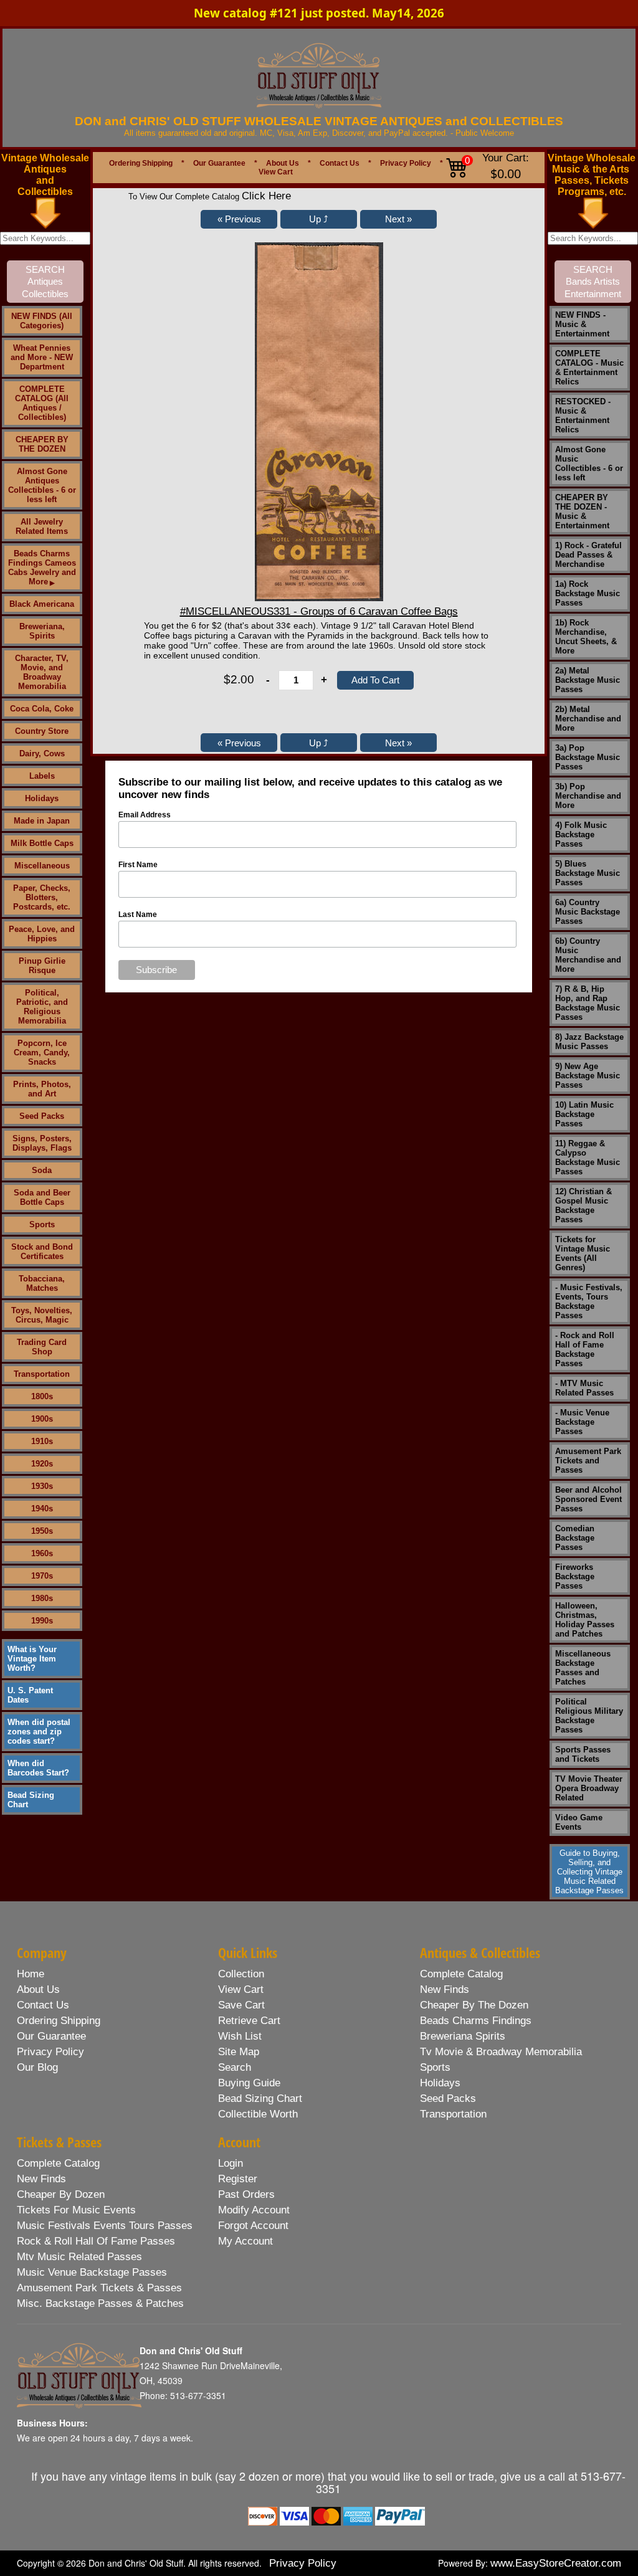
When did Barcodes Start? (38, 1768)
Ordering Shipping (141, 163)
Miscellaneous (42, 866)
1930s (42, 1486)
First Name (138, 865)
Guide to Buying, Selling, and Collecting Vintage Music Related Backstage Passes (589, 1872)
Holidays (42, 798)
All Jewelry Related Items (42, 526)
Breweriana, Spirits (42, 631)
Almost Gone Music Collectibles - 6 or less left (589, 463)
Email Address (145, 815)
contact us (43, 2005)
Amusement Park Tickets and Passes (588, 1461)
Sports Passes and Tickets (583, 1754)
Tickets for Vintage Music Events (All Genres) (583, 1253)
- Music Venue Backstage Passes (582, 1422)
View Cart (276, 172)
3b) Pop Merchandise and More (588, 796)
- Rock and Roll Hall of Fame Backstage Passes (585, 1349)
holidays (440, 2083)
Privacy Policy (406, 163)
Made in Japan (42, 821)
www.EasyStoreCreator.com (556, 2563)
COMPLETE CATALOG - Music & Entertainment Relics (589, 368)
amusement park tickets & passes (99, 2288)
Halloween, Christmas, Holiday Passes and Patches (585, 1620)
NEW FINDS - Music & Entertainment (582, 324)
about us (38, 1989)
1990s (42, 1621)
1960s (42, 1553)
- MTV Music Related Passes (584, 1388)
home (31, 1974)
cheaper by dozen (61, 2194)
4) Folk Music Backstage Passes (581, 834)
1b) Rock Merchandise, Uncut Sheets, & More (586, 637)
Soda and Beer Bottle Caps (42, 1197)
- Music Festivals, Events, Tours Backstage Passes (589, 1301)
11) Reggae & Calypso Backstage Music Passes (588, 1157)
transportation (453, 2114)
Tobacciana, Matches (42, 1283)
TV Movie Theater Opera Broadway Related (589, 1788)
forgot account (253, 2226)
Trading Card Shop (42, 1347)
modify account (254, 2210)
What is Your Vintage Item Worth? (32, 1659)
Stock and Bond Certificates (42, 1252)
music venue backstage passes (92, 2272)
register (238, 2179)
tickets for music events (76, 2210)
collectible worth (258, 2114)
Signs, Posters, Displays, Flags (42, 1143)
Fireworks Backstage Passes (575, 1576)
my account (245, 2241)
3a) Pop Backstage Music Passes (588, 757)
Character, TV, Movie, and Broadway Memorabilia (42, 672)
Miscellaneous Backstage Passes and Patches (583, 1668)
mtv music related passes (79, 2257)
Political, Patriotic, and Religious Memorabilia (42, 1007)
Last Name (138, 915)
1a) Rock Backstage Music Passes (588, 593)
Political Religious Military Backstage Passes (589, 1716)
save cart (241, 2005)
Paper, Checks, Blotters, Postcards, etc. (42, 897)
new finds (445, 1989)
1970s (42, 1576)
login (231, 2163)
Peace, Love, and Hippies (42, 934)
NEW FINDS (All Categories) (42, 321)
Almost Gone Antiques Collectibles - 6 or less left (42, 485)
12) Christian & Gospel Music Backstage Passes (583, 1205)
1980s (42, 1598)
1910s (42, 1441)
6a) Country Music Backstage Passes (588, 912)
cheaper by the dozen (474, 2005)
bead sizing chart (260, 2098)
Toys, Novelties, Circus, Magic (42, 1315)
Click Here (266, 196)
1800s (42, 1396)
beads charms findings (476, 2021)
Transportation (42, 1374)
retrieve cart (249, 2021)
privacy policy (50, 2052)
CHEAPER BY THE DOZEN (42, 444)
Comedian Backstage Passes (575, 1538)
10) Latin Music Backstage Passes (584, 1114)
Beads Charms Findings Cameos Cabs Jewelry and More (42, 568)
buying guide (249, 2083)
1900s (42, 1419)
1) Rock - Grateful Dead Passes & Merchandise (588, 555)
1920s (42, 1464)
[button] (239, 219)
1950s (42, 1531)
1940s (42, 1509)
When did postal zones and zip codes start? (39, 1732)
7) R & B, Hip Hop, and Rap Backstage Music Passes (588, 1003)
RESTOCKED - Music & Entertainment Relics (583, 416)
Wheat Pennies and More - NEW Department (42, 357)
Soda (42, 1170)
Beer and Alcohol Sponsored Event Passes (588, 1499)
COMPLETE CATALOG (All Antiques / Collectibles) (42, 403)
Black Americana (42, 604)
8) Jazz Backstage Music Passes (589, 1042)
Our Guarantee (219, 163)
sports (435, 2067)
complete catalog (461, 1974)
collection (241, 1974)
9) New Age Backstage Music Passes (588, 1076)
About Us (283, 163)
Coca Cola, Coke (42, 709)
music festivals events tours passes (105, 2226)
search (235, 2067)
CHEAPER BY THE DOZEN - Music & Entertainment (582, 511)
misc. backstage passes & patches (100, 2303)
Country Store (42, 731)
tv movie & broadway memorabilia (501, 2052)
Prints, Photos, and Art (42, 1089)
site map (239, 2052)
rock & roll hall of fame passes (96, 2241)
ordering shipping (59, 2021)
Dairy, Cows (42, 753)
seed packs (448, 2098)
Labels (42, 776)
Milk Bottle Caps (42, 843)
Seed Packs (42, 1116)
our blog (37, 2067)
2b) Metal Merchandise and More (588, 719)
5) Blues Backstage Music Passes (588, 873)
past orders (246, 2194)
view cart (241, 1989)
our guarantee (51, 2036)
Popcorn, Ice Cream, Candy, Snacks (42, 1053)
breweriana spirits (463, 2036)
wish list (240, 2036)
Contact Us (340, 163)
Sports (42, 1224)
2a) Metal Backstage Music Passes (588, 680)
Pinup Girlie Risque (42, 966)
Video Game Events (579, 1822)
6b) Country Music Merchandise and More (588, 955)
